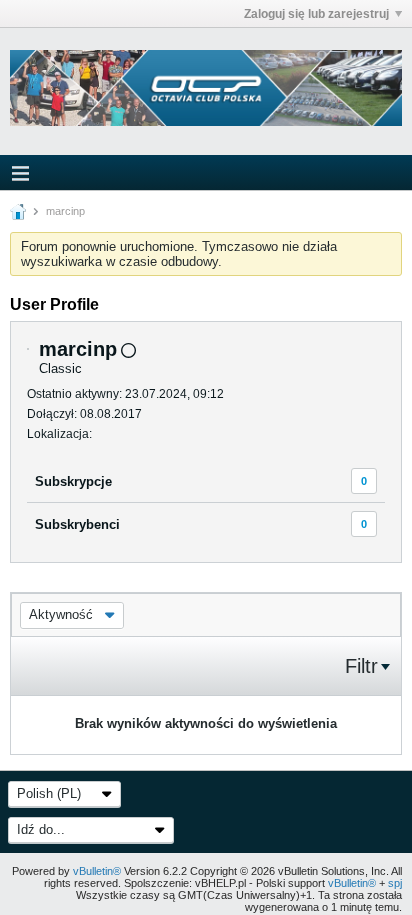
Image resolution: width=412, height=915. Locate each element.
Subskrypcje (73, 481)
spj (395, 883)
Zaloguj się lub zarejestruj (316, 14)
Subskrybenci (77, 524)
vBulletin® (97, 871)
